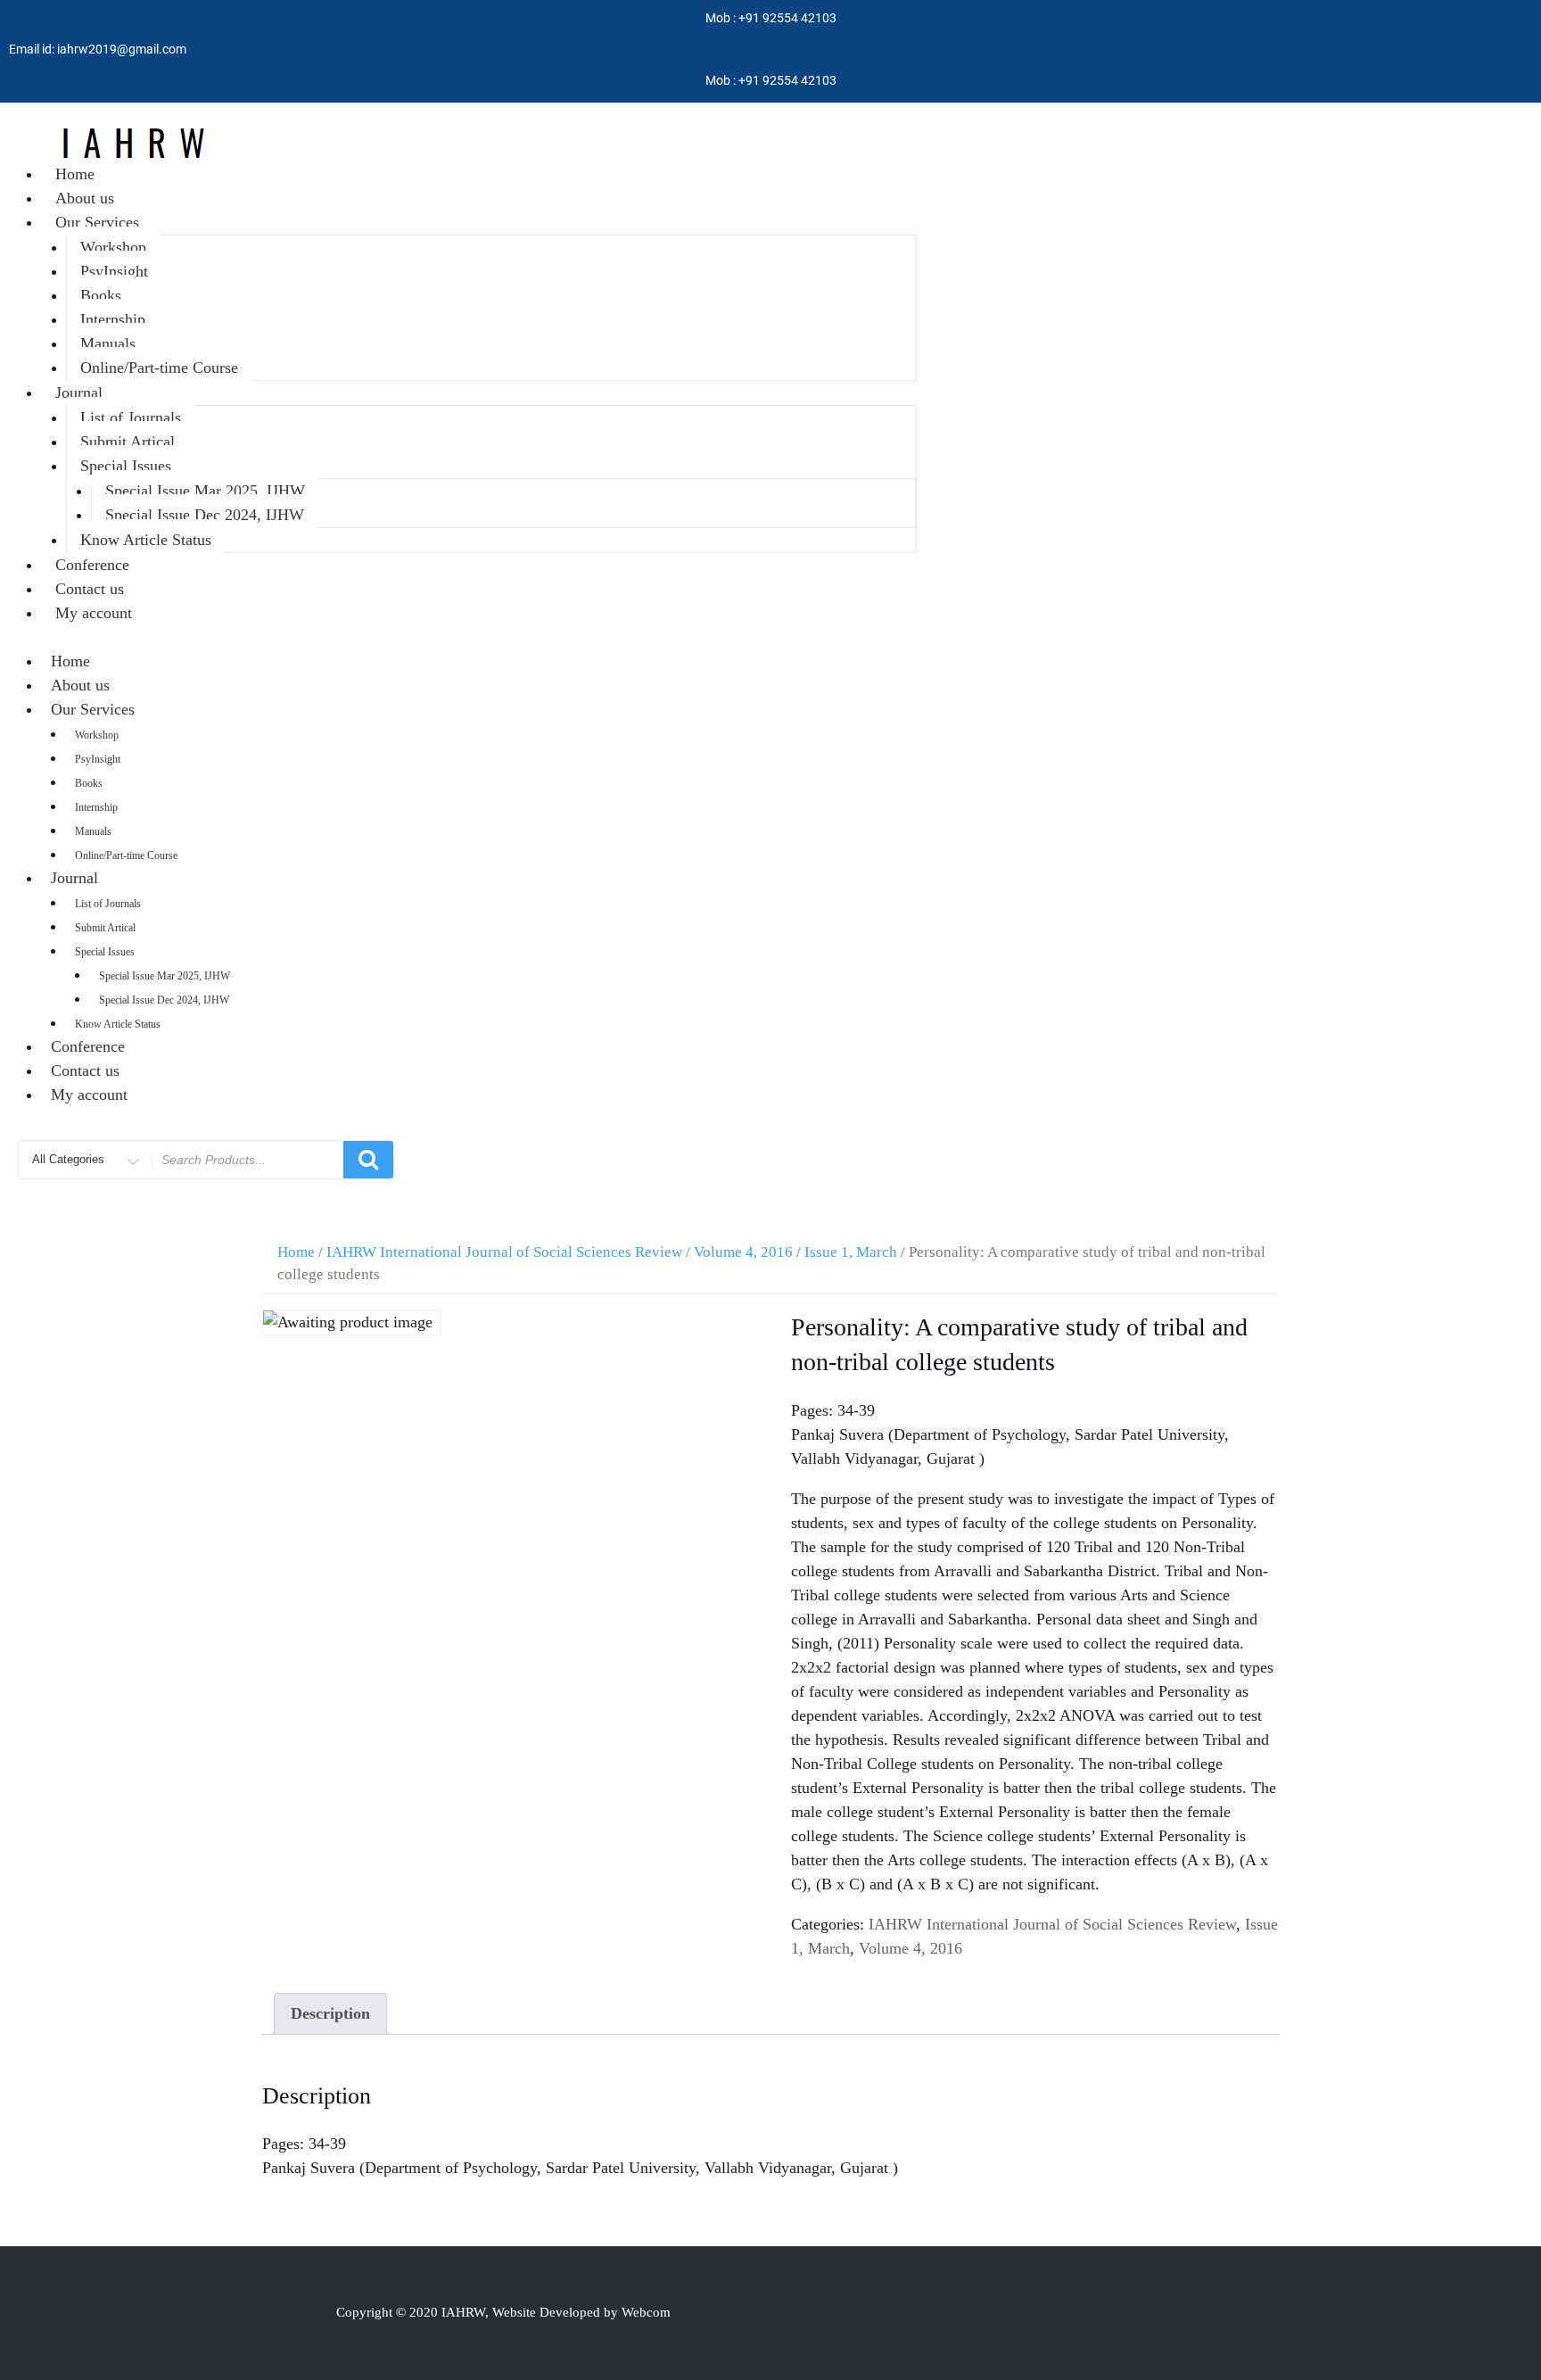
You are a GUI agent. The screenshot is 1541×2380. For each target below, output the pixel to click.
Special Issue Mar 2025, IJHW (205, 491)
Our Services (97, 222)
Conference (92, 565)
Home (75, 174)
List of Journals (131, 417)
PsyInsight (114, 271)
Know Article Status (146, 540)
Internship (113, 319)
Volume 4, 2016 (743, 1252)
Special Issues (126, 466)
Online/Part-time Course (159, 368)
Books (101, 295)
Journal (79, 393)
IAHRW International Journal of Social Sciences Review (504, 1252)
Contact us (90, 589)
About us (85, 198)
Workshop (113, 247)
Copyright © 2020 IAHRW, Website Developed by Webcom (503, 2312)
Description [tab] (330, 2013)
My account (94, 613)
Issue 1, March (851, 1252)
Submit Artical (128, 442)
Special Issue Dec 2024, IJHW (205, 515)
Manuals (108, 343)
